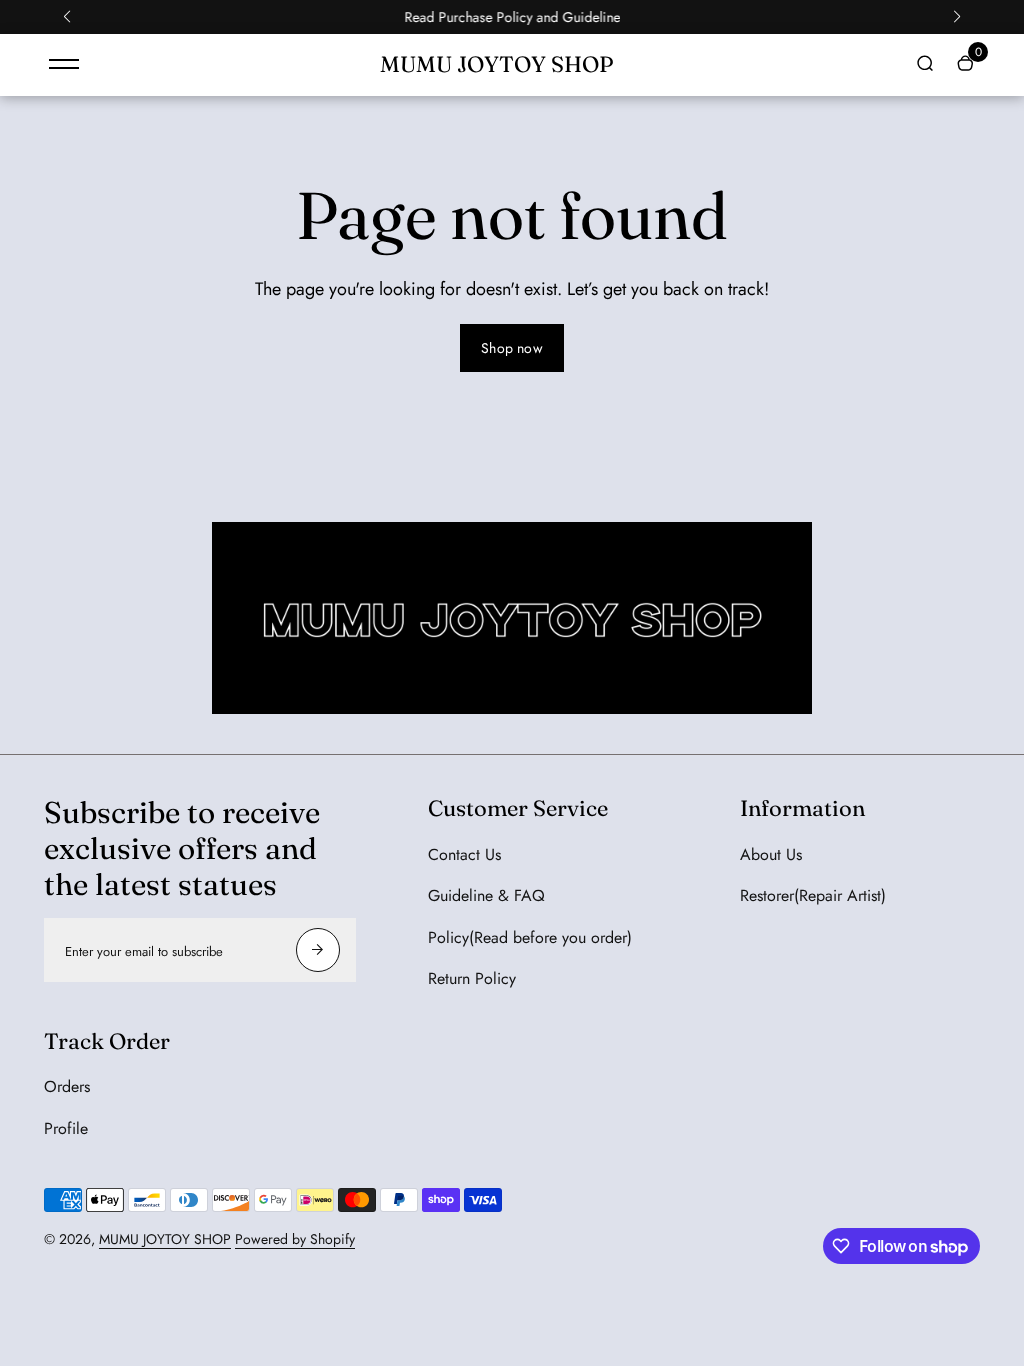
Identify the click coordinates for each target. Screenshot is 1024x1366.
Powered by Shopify (295, 1239)
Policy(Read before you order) (530, 937)
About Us (771, 854)
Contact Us (464, 854)
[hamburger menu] (64, 64)
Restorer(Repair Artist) (813, 895)
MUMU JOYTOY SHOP (165, 1239)
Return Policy (472, 978)
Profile (66, 1128)
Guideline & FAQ (486, 895)
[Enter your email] (318, 950)
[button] (67, 17)
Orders (67, 1086)
